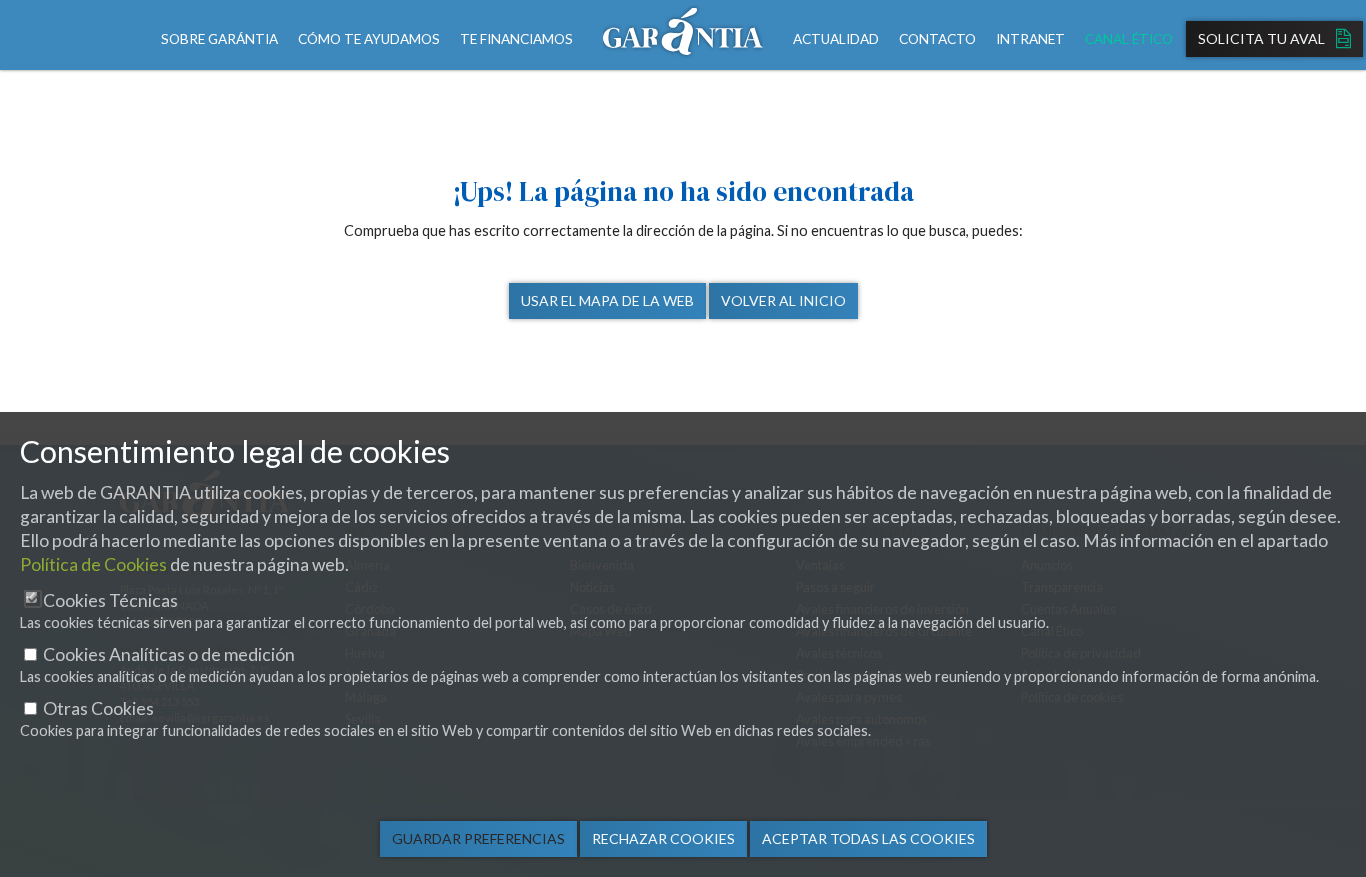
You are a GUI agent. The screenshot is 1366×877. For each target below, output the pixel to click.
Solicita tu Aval (1263, 38)
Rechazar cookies (663, 838)
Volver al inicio (783, 300)
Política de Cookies (93, 564)
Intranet (1030, 39)
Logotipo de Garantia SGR (683, 34)
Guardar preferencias (478, 838)
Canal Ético (1129, 39)
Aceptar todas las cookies (868, 838)
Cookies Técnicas (110, 600)
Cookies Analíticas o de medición (169, 654)
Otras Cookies (98, 708)
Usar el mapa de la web (607, 300)
